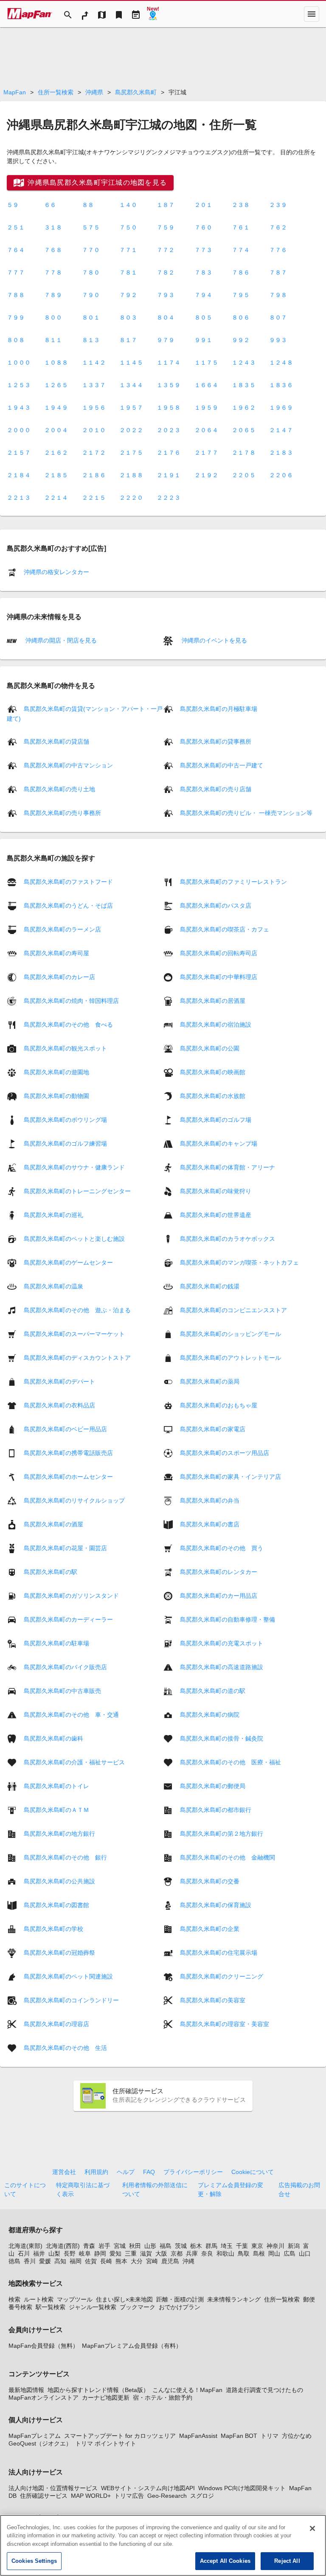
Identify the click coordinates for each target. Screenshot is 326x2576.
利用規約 (96, 2172)
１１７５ (206, 362)
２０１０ (94, 430)
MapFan (15, 92)
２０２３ (169, 430)
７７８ (53, 272)
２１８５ (56, 475)
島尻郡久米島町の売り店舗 (216, 789)
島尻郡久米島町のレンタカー (219, 1571)
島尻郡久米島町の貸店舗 (56, 742)
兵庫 (192, 2253)
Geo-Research (167, 2496)
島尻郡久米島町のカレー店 (59, 977)
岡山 (274, 2253)
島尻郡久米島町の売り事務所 (62, 813)
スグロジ (202, 2496)
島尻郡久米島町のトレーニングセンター (77, 1191)
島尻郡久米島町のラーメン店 (62, 929)
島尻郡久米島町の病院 (210, 1714)
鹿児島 (170, 2261)
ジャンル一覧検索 (93, 2307)
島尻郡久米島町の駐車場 (56, 1643)
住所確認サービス (44, 2496)
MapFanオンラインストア (44, 2398)
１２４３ (244, 362)
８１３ (91, 340)
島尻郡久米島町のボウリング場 (65, 1119)
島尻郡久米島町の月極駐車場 (219, 709)
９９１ (203, 340)
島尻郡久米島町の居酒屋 (213, 1000)
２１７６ (169, 453)
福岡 (76, 2261)
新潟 (294, 2246)
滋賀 (146, 2253)
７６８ (53, 250)
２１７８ (244, 453)
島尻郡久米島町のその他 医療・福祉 (230, 1762)
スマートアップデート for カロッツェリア (120, 2436)
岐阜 (85, 2253)
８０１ (91, 317)
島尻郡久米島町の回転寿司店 (219, 953)
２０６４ (206, 430)
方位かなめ (297, 2436)
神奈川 (275, 2246)
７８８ (16, 295)
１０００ (19, 362)
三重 (131, 2253)
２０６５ (244, 430)
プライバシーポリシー (193, 2172)
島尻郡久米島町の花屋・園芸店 (65, 1548)
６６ (50, 205)
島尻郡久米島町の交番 (210, 1881)
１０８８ (56, 362)
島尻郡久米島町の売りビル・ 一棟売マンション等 (246, 813)
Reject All (287, 2561)
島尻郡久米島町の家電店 (213, 1429)
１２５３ (19, 385)
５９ (13, 205)
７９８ (278, 295)
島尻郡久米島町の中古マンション (68, 765)
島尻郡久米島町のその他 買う (222, 1548)
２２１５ (94, 498)
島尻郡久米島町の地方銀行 (59, 1833)
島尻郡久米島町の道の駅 (213, 1690)
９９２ (241, 340)
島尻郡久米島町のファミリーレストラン (233, 881)
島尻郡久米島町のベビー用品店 (65, 1429)
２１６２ (56, 453)
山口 (305, 2253)
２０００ (19, 430)
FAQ (149, 2172)
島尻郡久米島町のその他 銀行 (65, 1857)
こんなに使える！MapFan (187, 2390)
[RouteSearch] (85, 14)
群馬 (211, 2246)
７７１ (128, 250)
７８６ (241, 272)
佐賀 (91, 2261)
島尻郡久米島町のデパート (59, 1381)
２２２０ (131, 498)
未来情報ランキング (234, 2299)
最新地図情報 (26, 2390)
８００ (53, 317)
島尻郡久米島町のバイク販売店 (65, 1667)
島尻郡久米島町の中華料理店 (219, 977)
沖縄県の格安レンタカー (56, 572)
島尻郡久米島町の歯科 (53, 1738)
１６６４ (206, 385)
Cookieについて (253, 2172)
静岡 (100, 2253)
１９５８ (169, 408)
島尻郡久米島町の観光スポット (65, 1048)
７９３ (166, 295)
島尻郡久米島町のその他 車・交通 (71, 1714)
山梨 (54, 2253)
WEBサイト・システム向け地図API (148, 2488)
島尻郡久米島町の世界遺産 (216, 1214)
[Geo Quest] (153, 14)
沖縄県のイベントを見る (214, 640)
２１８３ (281, 453)
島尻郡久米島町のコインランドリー (71, 2000)
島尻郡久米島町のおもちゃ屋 (219, 1405)
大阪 (161, 2253)
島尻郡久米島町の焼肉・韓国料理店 (71, 1000)
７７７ (16, 272)
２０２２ (131, 430)
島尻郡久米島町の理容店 (56, 2024)
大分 (137, 2261)
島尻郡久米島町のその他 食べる (68, 1024)
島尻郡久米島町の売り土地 (59, 789)
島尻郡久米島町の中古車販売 (62, 1690)
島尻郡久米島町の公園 (210, 1048)
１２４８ (281, 362)
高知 (60, 2261)
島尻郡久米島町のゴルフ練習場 (65, 1143)
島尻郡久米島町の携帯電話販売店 (68, 1452)
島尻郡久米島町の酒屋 (53, 1524)
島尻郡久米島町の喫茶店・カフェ (225, 929)
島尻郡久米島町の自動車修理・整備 (228, 1619)
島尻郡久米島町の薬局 (210, 1381)
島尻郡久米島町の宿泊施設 (216, 1024)
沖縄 (188, 2261)
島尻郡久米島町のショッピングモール (230, 1333)
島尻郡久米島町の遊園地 (56, 1072)
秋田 (135, 2246)
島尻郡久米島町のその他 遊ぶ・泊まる (77, 1310)
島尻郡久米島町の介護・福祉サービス (74, 1762)
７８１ (128, 272)
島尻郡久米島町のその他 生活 (65, 2047)
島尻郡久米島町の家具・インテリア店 (230, 1476)
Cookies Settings (34, 2561)
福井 (39, 2253)
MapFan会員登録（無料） (44, 2346)
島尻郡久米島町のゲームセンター (68, 1262)
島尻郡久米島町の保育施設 (216, 1905)
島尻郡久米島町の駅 (51, 1571)
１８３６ (281, 385)
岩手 (104, 2246)
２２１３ (19, 498)
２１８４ (19, 475)
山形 (150, 2246)
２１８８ (131, 475)
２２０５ (244, 475)
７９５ (241, 295)
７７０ (91, 250)
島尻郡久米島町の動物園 (56, 1096)
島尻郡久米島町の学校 (53, 1928)
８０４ (166, 317)
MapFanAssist (198, 2436)
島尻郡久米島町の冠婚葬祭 (59, 1952)
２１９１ (169, 475)
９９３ (278, 340)
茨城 (181, 2246)
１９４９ (56, 408)
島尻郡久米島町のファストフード (68, 881)
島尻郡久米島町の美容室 (213, 2000)
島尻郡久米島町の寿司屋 (56, 953)
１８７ (166, 205)
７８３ (203, 272)
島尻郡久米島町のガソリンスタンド (71, 1595)
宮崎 (152, 2261)
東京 (257, 2246)
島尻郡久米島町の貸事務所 (216, 742)
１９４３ (19, 408)
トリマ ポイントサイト (106, 2443)
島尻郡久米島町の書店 (210, 1524)
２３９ (278, 205)
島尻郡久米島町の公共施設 (59, 1881)
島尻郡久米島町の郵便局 (213, 1786)
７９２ (128, 295)
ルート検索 (39, 2299)
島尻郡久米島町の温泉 (53, 1286)
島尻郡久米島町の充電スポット (222, 1643)
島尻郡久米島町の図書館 (56, 1905)
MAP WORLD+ (91, 2496)
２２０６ (281, 475)
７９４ (203, 295)
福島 (166, 2246)
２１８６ (94, 475)
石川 (24, 2253)
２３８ (241, 205)
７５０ (128, 227)
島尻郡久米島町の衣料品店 (59, 1405)
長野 (70, 2253)
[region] (163, 2545)
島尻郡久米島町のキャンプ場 (219, 1143)
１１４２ (94, 362)
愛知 (115, 2253)
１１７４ (169, 362)
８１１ (53, 340)
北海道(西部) (63, 2246)
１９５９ (206, 408)
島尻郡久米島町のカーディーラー (68, 1619)
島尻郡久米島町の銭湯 (210, 1286)
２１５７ (19, 453)
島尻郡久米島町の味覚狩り (216, 1191)
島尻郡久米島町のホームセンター (68, 1476)
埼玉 (227, 2246)
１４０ (128, 205)
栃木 (196, 2246)
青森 (89, 2246)
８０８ (16, 340)
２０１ (203, 205)
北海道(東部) (25, 2246)
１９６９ (281, 408)
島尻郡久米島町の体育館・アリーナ (228, 1167)
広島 (289, 2253)
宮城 (120, 2246)
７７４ (241, 250)
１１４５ (131, 362)
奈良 (207, 2253)
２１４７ (281, 430)
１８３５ (244, 385)
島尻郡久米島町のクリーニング (222, 1976)
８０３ (128, 317)
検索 (14, 2299)
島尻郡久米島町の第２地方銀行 (222, 1833)
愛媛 (45, 2261)
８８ (88, 205)
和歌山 (225, 2253)
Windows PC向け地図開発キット (242, 2488)
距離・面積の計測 (180, 2299)
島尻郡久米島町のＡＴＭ (56, 1809)
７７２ (166, 250)
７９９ (16, 317)
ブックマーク (138, 2307)
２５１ (16, 227)
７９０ (91, 295)
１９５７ (131, 408)
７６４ (16, 250)
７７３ (203, 250)
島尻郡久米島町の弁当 (210, 1500)
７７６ (278, 250)
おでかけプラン (180, 2307)
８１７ (128, 340)
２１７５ (131, 453)
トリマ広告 (129, 2496)
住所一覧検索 (56, 92)
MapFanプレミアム (35, 2436)
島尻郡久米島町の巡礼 (53, 1214)
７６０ (203, 227)
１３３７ (94, 385)
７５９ (166, 227)
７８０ (91, 272)
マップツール (75, 2299)
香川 (30, 2261)
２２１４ (56, 498)
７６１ (241, 227)
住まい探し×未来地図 (124, 2299)
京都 (177, 2253)
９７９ (166, 340)
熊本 (121, 2261)
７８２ (166, 272)
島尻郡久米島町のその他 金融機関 (228, 1857)
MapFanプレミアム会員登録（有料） (132, 2346)
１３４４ (131, 385)
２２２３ (169, 498)
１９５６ (94, 408)
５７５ (91, 227)
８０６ (241, 317)
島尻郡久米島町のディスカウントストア (77, 1357)
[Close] (312, 2528)
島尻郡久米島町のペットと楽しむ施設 (74, 1238)
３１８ (53, 227)
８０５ (203, 317)
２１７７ (206, 453)
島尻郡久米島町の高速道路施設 (222, 1667)
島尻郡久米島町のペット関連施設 (68, 1976)
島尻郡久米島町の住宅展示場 (219, 1952)
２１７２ (94, 453)
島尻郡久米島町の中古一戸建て (222, 765)
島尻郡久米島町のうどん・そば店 (68, 905)
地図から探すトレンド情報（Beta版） (98, 2390)
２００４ (56, 430)
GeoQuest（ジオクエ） (40, 2443)
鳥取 (244, 2253)
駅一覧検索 (51, 2307)
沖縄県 (94, 92)
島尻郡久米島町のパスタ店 (216, 905)
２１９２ (206, 475)
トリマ (270, 2436)
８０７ (278, 317)
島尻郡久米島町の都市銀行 (216, 1809)
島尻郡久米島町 (136, 92)
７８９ (53, 295)
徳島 (14, 2261)
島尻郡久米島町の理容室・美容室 (225, 2024)
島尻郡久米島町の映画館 (213, 1072)
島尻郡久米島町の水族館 (213, 1096)
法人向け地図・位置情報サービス (53, 2488)
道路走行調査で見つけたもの (264, 2390)
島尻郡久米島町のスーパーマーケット (74, 1333)
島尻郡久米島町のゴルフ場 (216, 1119)
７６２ (278, 227)
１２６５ (56, 385)
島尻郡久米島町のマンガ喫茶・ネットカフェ (239, 1262)
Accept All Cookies (225, 2561)
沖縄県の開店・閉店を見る (60, 640)
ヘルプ (126, 2172)
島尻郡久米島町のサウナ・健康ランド (74, 1167)
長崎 (106, 2261)
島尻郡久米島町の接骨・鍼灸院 (222, 1738)
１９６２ (244, 408)
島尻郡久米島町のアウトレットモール (230, 1357)
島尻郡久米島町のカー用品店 (219, 1595)
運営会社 (64, 2172)
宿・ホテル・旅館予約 (163, 2398)
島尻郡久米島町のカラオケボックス (228, 1238)
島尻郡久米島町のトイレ (56, 1786)
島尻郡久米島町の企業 (210, 1928)
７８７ (278, 272)
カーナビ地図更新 (106, 2398)
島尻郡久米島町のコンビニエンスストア (233, 1310)
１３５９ (169, 385)
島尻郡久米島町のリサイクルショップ (74, 1500)
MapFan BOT (239, 2436)
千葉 (242, 2246)
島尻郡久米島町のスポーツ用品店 (225, 1452)
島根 (259, 2253)
